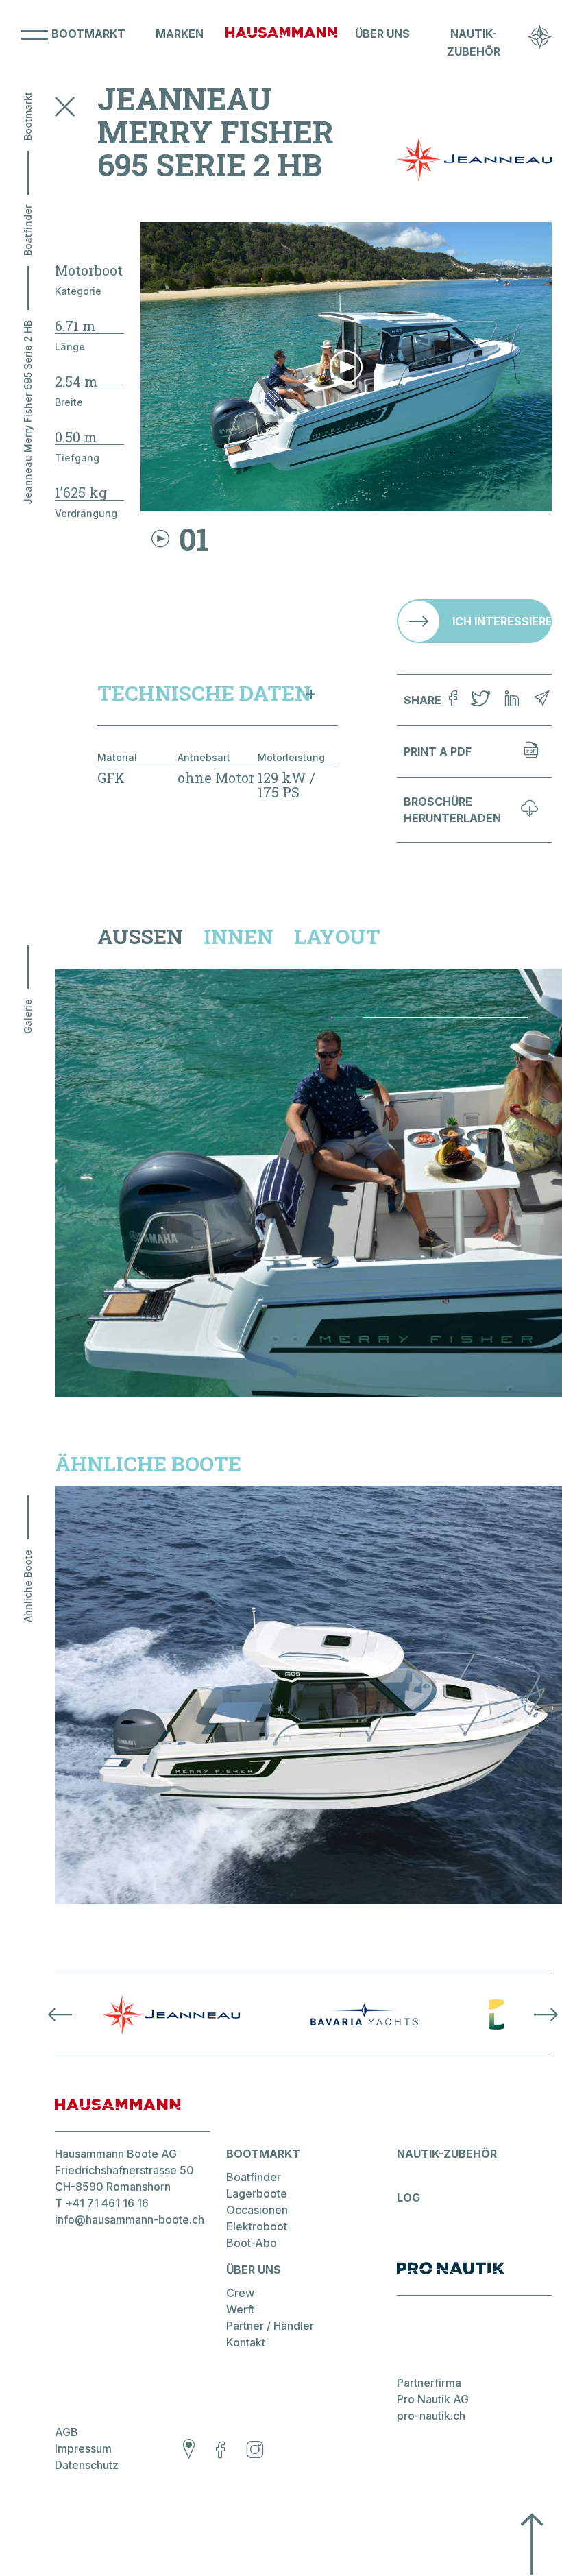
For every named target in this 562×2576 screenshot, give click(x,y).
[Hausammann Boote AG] (281, 43)
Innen (239, 937)
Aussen (140, 937)
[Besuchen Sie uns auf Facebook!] (220, 2451)
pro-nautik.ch (431, 2416)
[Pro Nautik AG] (474, 2278)
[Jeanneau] (171, 2014)
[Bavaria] (364, 2014)
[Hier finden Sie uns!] (189, 2451)
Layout (337, 937)
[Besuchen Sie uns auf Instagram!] (255, 2451)
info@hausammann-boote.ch (130, 2219)
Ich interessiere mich (502, 621)
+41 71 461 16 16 (107, 2203)
